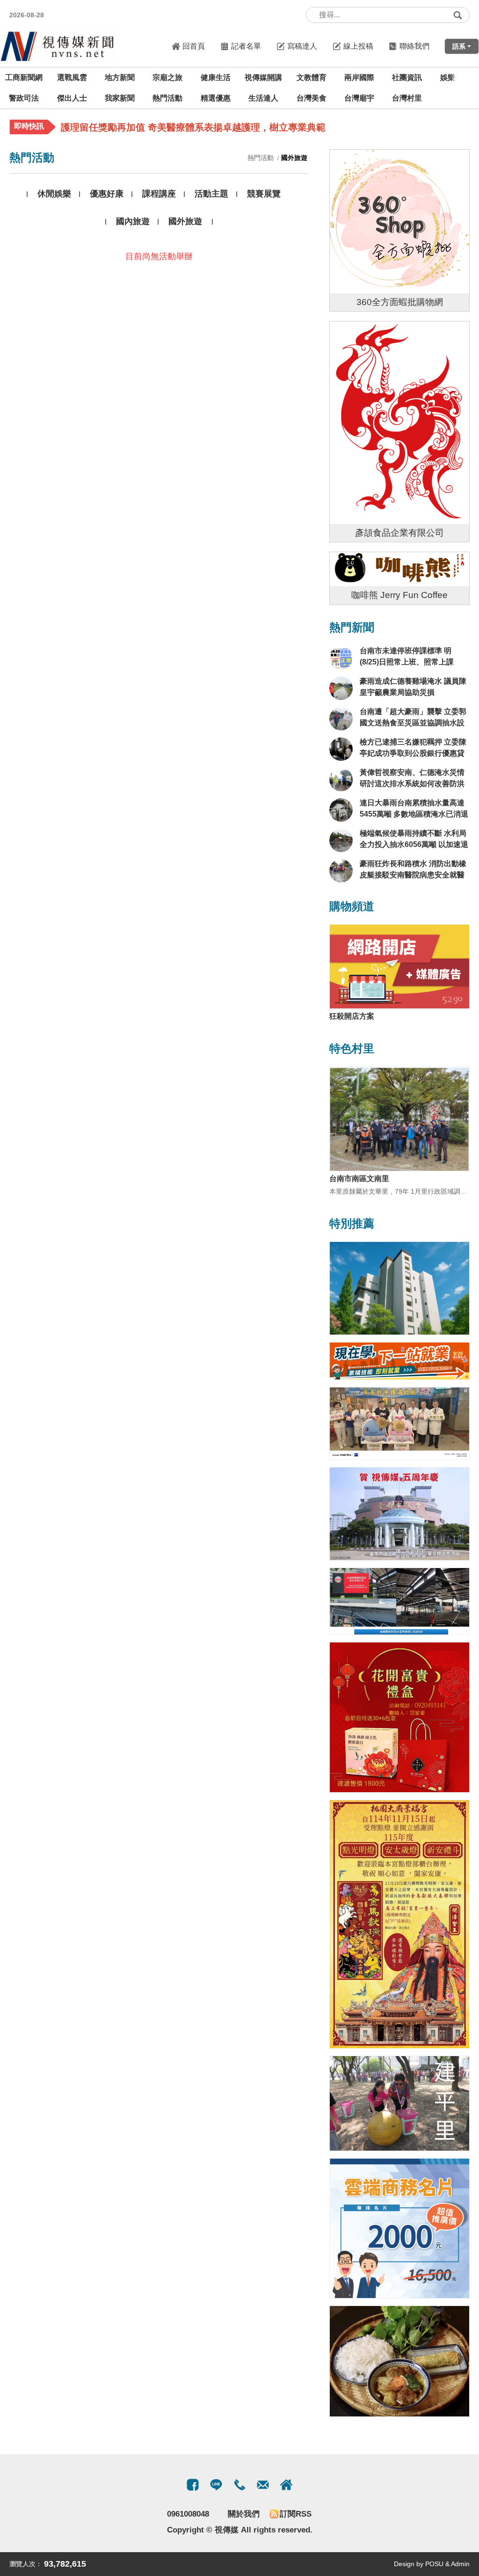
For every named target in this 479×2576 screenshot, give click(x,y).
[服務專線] (239, 2485)
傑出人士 (72, 98)
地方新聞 (120, 77)
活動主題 (211, 194)
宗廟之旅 (167, 77)
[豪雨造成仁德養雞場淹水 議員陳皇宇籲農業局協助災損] (341, 688)
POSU (434, 2564)
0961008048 (188, 2514)
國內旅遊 (133, 221)
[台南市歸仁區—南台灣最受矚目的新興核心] (399, 1288)
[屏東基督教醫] (399, 1424)
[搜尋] (457, 15)
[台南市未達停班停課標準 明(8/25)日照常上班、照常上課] (341, 658)
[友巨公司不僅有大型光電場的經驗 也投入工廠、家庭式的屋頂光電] (399, 1601)
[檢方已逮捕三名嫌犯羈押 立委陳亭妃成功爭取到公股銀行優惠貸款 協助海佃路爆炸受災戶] (341, 749)
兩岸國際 (359, 77)
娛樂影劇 (455, 77)
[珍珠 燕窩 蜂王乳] (399, 1717)
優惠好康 (107, 194)
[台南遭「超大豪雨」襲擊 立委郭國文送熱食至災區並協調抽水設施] (341, 719)
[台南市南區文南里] (399, 1119)
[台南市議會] (399, 1514)
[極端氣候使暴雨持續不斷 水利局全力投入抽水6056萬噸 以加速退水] (341, 840)
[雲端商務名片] (399, 2228)
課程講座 (159, 194)
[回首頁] (58, 46)
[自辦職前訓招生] (399, 1361)
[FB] (193, 2485)
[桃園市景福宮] (399, 1924)
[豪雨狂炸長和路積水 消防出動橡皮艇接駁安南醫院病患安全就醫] (341, 871)
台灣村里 (407, 98)
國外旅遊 (185, 221)
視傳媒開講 (263, 77)
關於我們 (244, 2514)
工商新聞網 (24, 77)
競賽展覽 (264, 194)
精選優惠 (216, 98)
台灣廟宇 (359, 98)
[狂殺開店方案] (399, 967)
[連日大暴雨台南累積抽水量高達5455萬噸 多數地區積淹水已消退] (341, 810)
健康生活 (216, 77)
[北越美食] (399, 2361)
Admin (460, 2564)
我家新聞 (120, 98)
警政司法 (24, 98)
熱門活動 (167, 98)
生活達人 (263, 98)
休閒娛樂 (54, 194)
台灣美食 (312, 98)
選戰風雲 (72, 77)
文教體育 (312, 77)
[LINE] (216, 2485)
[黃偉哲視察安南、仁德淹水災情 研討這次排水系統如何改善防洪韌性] (341, 780)
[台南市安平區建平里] (399, 2103)
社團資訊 (407, 77)
